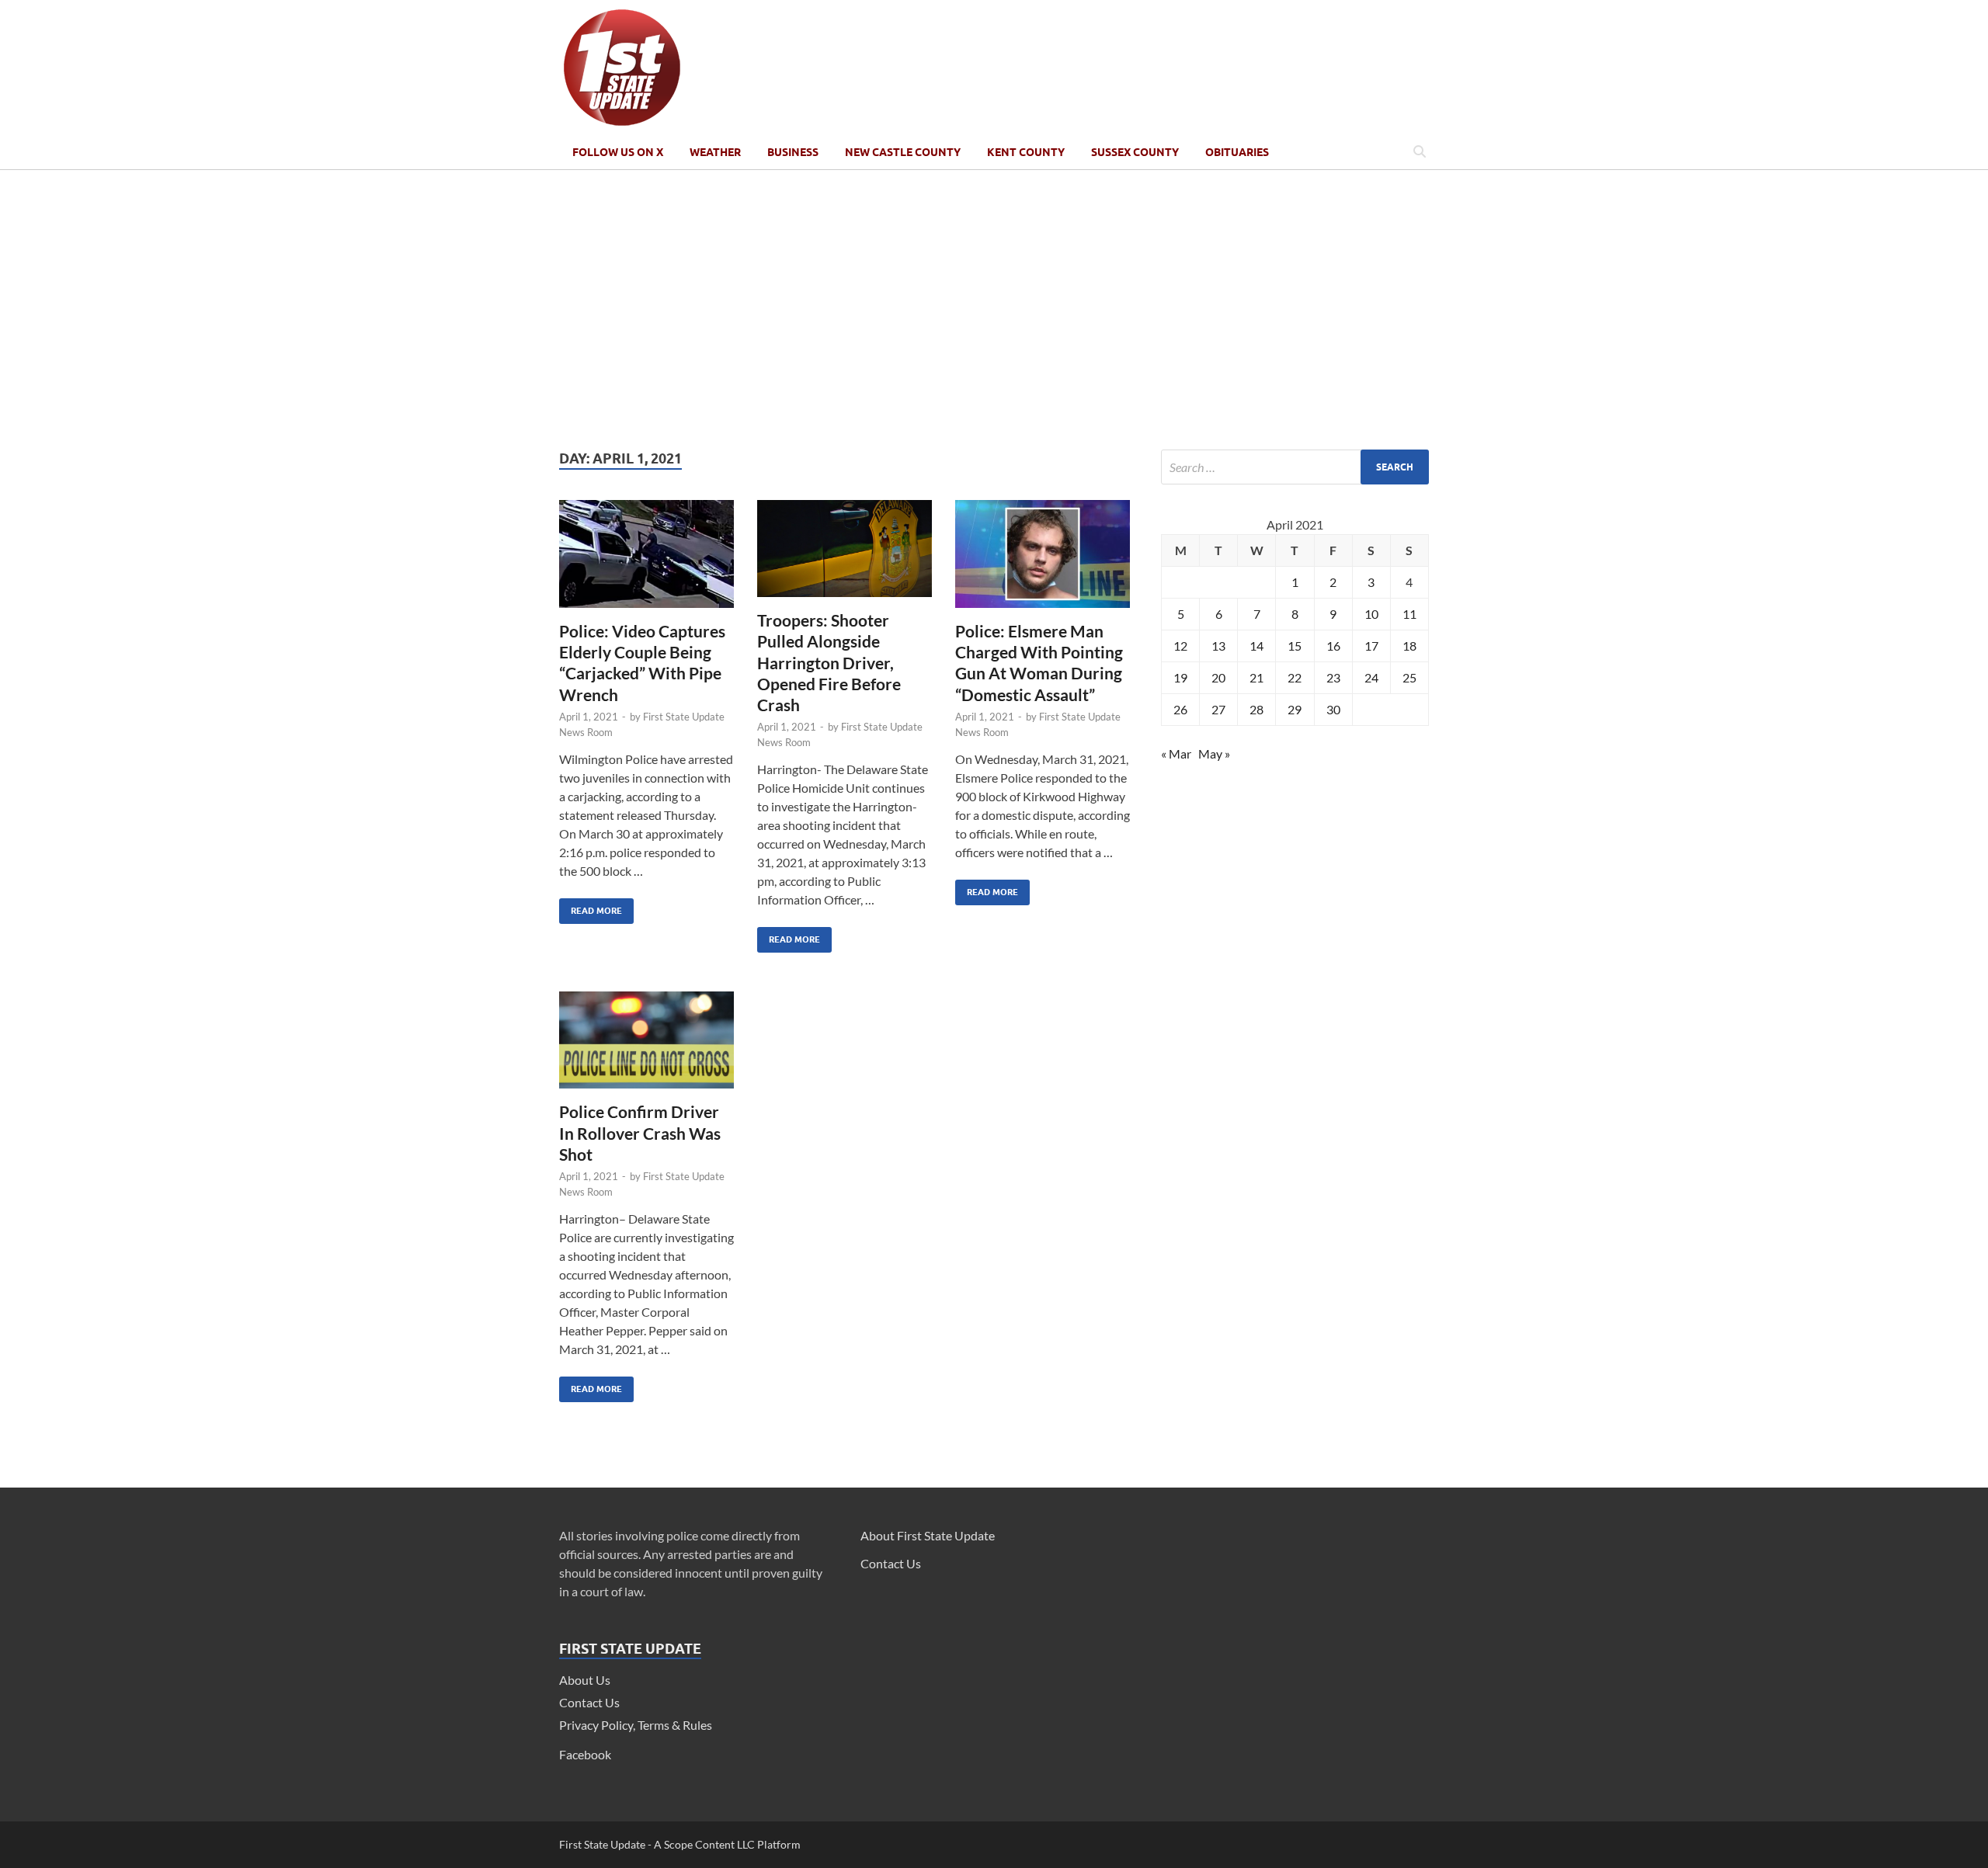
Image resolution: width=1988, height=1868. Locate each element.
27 (1218, 709)
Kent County (1026, 152)
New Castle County (903, 152)
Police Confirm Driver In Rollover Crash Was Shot (640, 1133)
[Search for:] (1295, 467)
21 (1256, 677)
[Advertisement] (994, 310)
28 (1256, 709)
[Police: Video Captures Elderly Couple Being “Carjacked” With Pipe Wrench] (646, 560)
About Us (585, 1680)
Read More (591, 907)
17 (1371, 646)
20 (1218, 677)
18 (1409, 646)
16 (1333, 646)
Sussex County (1135, 152)
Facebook (585, 1754)
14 (1256, 646)
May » (1214, 753)
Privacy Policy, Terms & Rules (636, 1725)
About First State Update (928, 1535)
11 (1409, 614)
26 (1180, 709)
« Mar (1176, 753)
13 (1218, 646)
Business (793, 152)
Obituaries (1237, 152)
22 (1295, 677)
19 (1180, 677)
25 (1409, 677)
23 (1333, 677)
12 (1180, 646)
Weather (715, 152)
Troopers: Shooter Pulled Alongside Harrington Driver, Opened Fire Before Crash (829, 662)
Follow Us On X (618, 152)
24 (1371, 677)
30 (1333, 709)
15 (1295, 646)
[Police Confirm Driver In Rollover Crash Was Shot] (646, 1046)
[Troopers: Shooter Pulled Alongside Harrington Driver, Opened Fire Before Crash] (845, 555)
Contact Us (589, 1702)
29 (1295, 709)
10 (1371, 614)
